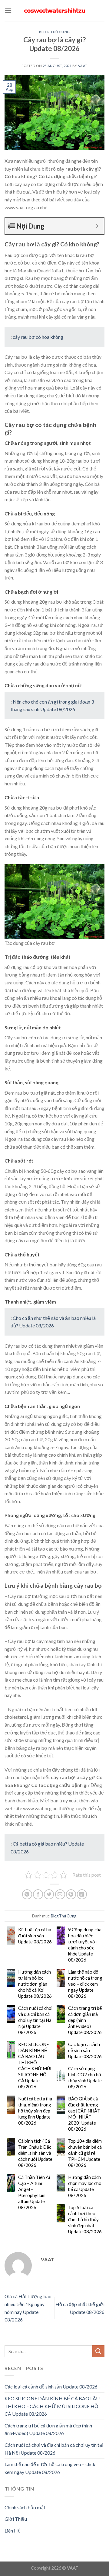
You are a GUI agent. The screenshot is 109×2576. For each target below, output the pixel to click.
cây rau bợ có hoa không (38, 337)
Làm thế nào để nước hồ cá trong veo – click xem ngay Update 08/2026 (85, 1984)
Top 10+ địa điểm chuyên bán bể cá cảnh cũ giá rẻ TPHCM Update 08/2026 (85, 2153)
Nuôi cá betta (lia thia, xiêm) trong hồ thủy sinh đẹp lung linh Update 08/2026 (35, 2111)
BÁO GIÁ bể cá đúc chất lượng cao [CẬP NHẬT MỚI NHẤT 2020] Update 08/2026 (84, 2114)
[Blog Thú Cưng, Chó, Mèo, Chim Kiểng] (54, 11)
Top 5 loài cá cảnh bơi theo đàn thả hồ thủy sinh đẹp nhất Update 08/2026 (85, 2219)
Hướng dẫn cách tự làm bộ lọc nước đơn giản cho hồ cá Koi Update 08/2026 (35, 1984)
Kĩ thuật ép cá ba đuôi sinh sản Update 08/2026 (35, 1936)
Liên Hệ (13, 2531)
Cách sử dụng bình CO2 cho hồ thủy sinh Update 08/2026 (85, 2077)
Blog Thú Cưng (54, 32)
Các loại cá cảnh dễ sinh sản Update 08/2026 (85, 2050)
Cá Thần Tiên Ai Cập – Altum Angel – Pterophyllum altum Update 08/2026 (34, 2192)
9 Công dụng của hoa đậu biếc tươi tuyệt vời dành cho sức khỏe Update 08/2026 (85, 1945)
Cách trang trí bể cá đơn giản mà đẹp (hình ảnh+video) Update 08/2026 (85, 2020)
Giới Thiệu (16, 2519)
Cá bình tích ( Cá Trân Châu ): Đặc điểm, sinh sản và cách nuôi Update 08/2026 (35, 2153)
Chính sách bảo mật (25, 2507)
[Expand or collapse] (97, 226)
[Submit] (98, 2351)
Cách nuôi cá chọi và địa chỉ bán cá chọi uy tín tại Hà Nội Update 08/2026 (35, 2020)
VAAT (83, 66)
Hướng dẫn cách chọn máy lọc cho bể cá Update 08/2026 (85, 2186)
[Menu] (8, 10)
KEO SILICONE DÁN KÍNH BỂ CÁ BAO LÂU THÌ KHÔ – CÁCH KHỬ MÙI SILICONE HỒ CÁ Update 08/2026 (35, 2065)
